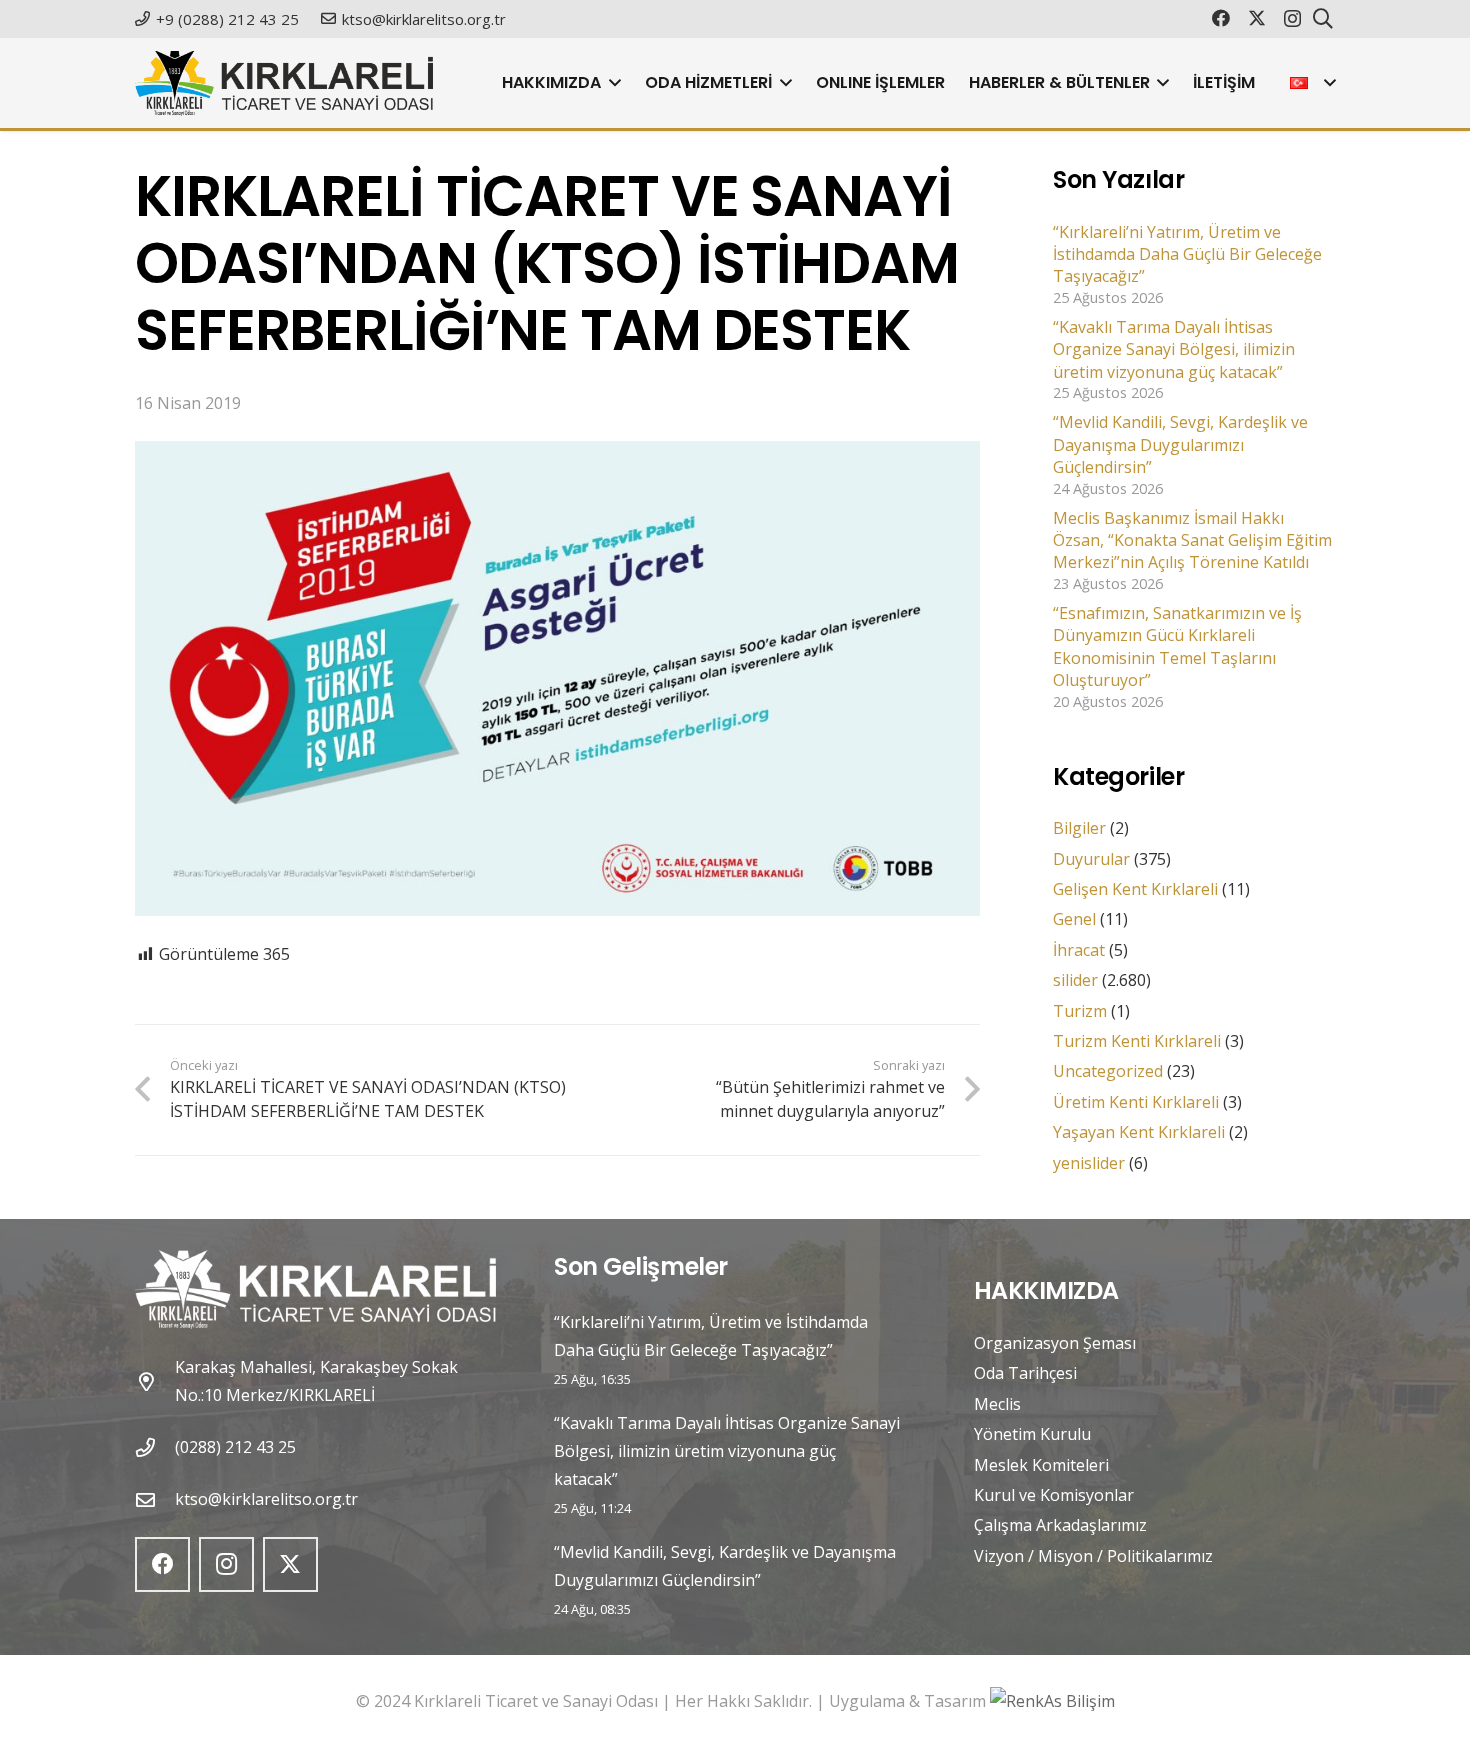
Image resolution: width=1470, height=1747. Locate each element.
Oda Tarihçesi (1025, 1373)
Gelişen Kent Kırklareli (1135, 889)
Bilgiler (1079, 828)
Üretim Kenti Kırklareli (1136, 1102)
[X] (1257, 18)
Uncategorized (1108, 1071)
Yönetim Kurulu (1032, 1434)
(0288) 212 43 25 (235, 1447)
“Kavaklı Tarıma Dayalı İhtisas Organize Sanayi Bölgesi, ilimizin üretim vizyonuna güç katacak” (1174, 349)
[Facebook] (1221, 18)
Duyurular (1091, 859)
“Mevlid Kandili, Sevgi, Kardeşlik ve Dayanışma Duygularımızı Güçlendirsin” (1180, 444)
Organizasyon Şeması (1055, 1343)
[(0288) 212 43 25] (155, 1447)
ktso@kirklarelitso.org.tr (266, 1499)
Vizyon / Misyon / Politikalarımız (1093, 1556)
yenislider (1089, 1163)
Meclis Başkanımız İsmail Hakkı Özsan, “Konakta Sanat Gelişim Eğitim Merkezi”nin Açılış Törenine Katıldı (1192, 540)
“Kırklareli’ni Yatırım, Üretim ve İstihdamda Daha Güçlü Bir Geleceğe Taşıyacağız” (1187, 254)
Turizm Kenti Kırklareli (1137, 1041)
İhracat (1079, 950)
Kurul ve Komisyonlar (1054, 1495)
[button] (611, 83)
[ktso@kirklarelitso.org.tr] (155, 1499)
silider (1075, 980)
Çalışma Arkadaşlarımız (1060, 1525)
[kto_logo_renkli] (284, 83)
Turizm (1080, 1011)
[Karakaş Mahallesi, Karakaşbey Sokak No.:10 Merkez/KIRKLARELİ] (155, 1381)
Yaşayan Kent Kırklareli (1139, 1132)
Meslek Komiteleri (1041, 1465)
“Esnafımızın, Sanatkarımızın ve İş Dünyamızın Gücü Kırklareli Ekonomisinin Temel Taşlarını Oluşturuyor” (1177, 646)
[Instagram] (1292, 19)
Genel (1074, 919)
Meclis (997, 1404)
